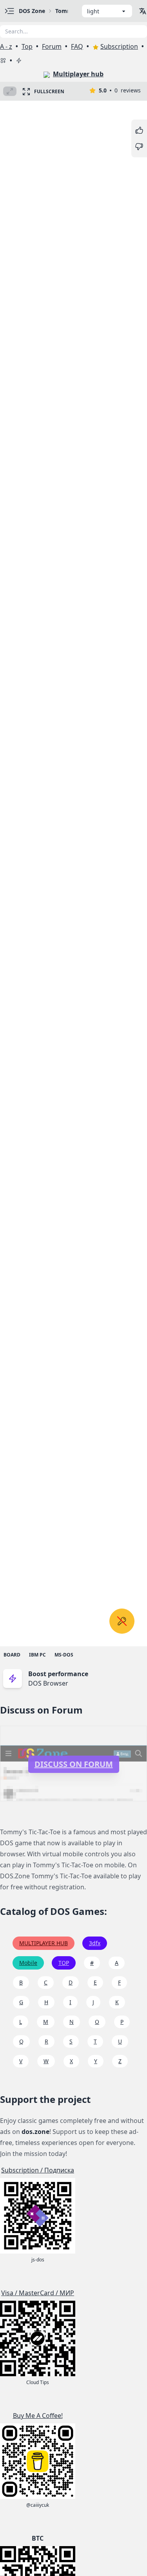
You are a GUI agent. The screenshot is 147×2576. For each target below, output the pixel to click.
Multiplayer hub (78, 74)
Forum (52, 46)
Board (12, 1655)
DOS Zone (32, 11)
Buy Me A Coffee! (38, 2416)
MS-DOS (64, 1655)
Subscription (119, 46)
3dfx (95, 1943)
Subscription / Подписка (38, 2170)
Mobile (28, 1963)
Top (27, 46)
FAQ (77, 46)
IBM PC (37, 1655)
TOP (64, 1963)
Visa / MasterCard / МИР (38, 2293)
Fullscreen (49, 91)
